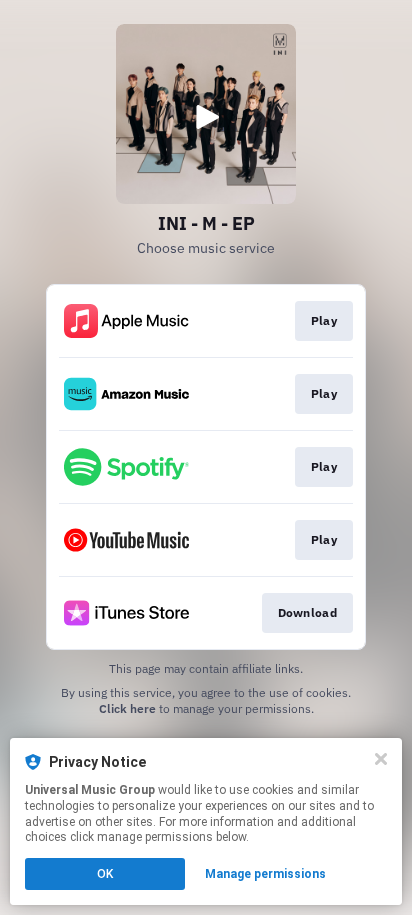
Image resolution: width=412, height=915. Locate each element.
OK (105, 874)
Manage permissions (265, 874)
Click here (127, 708)
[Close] (381, 759)
